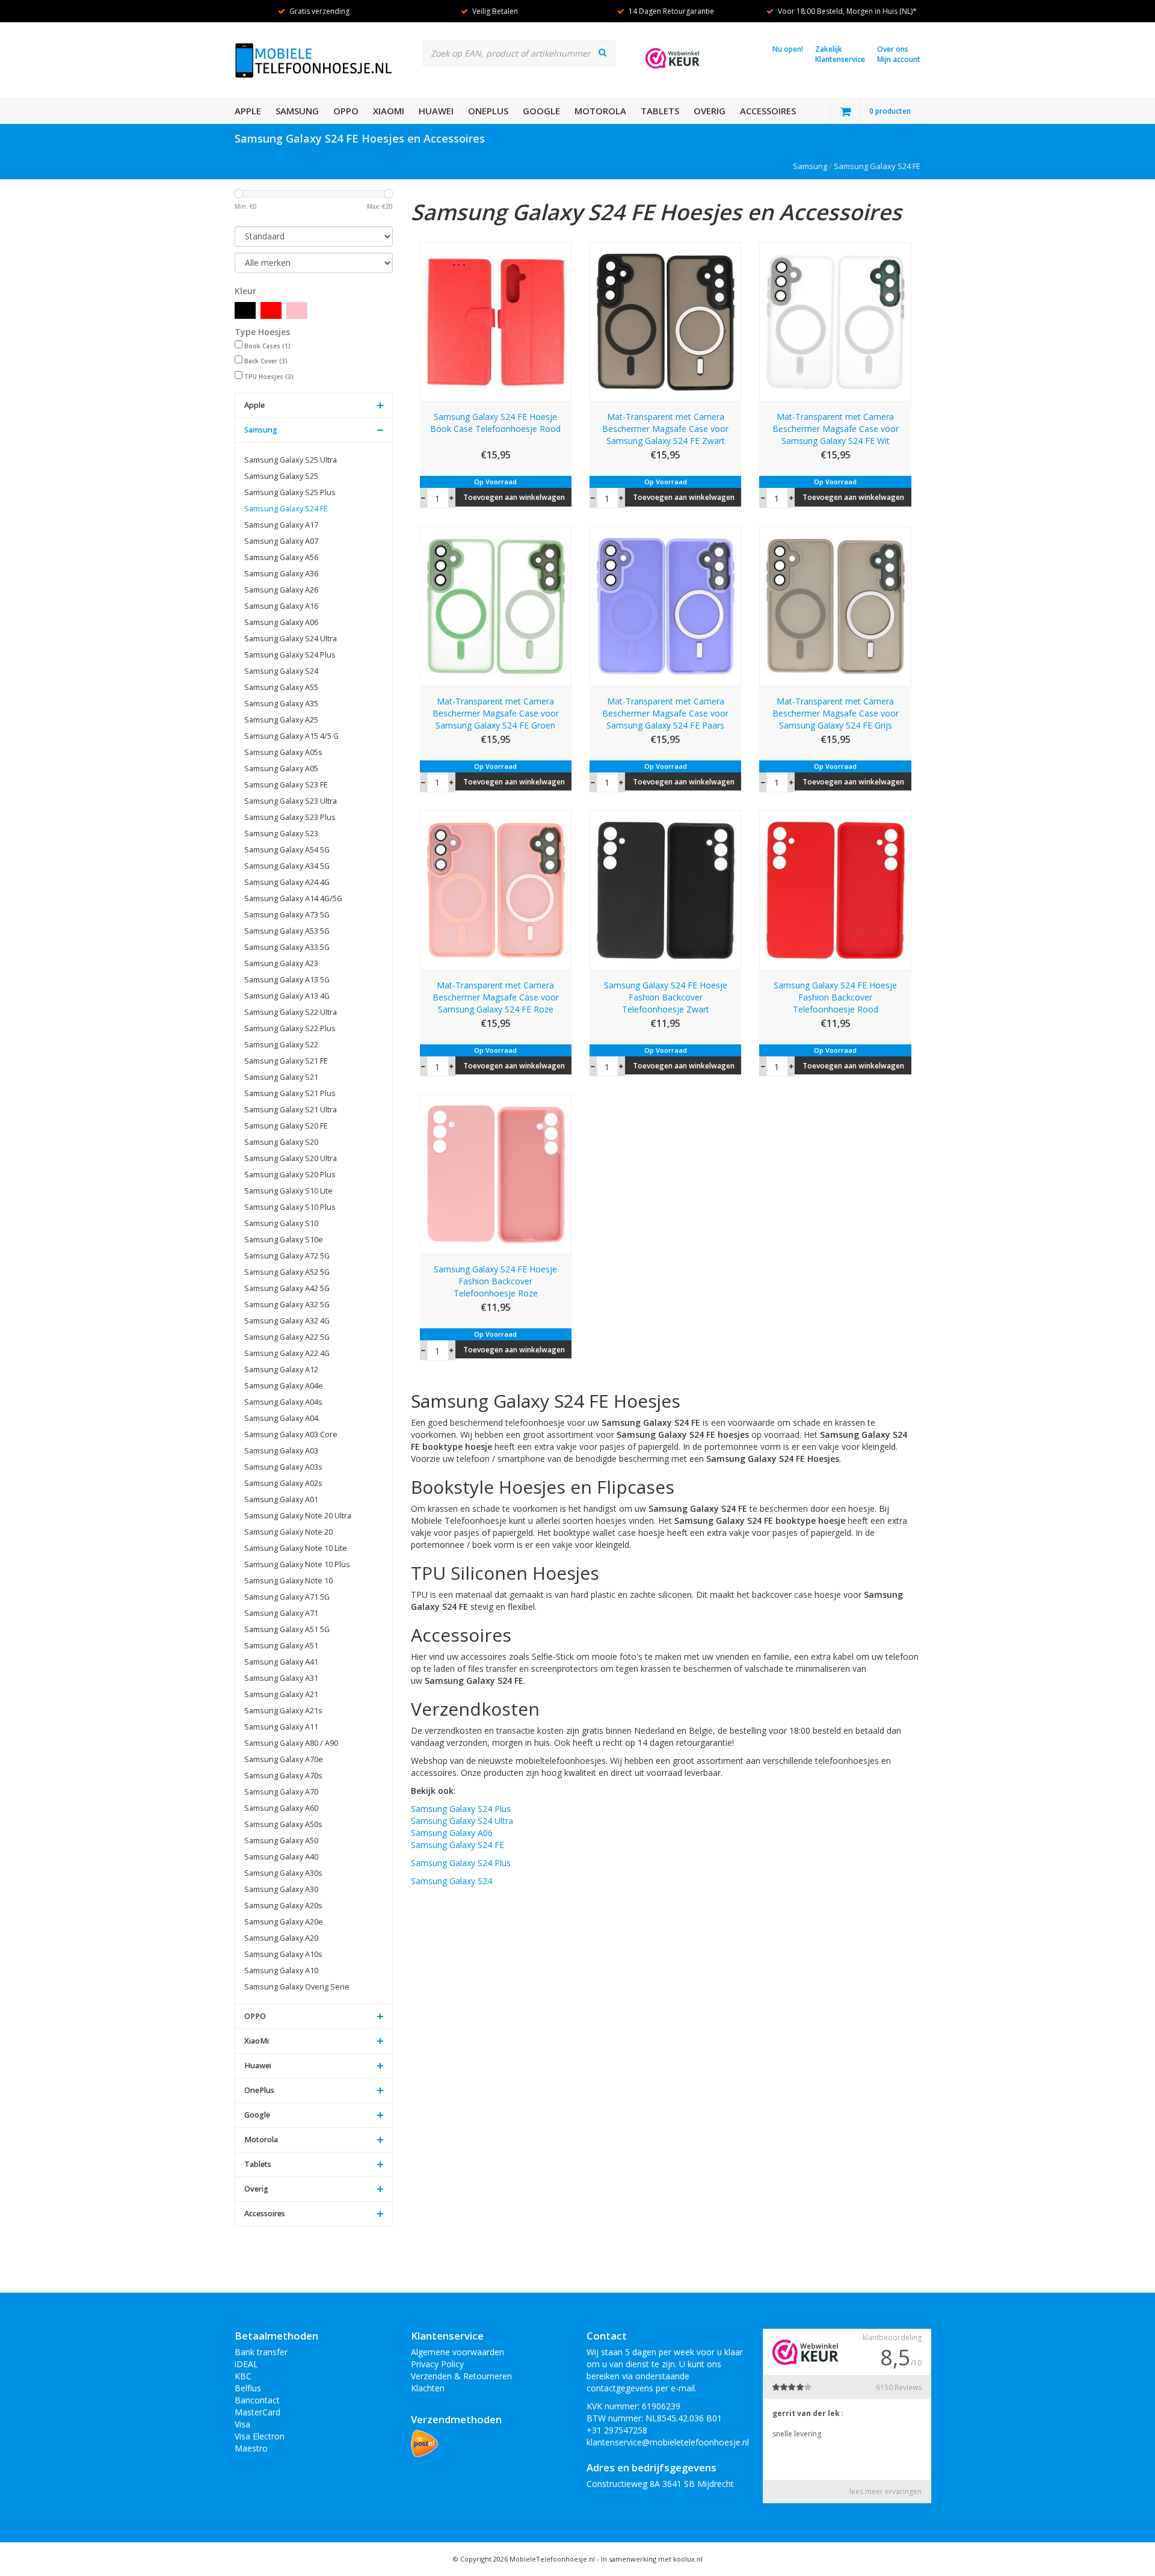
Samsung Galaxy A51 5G (287, 1629)
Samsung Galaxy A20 (281, 1938)
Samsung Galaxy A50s (283, 1824)
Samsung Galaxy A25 (281, 720)
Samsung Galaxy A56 (281, 557)
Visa (242, 2424)
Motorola (600, 111)
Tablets (660, 111)
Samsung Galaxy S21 (281, 1077)
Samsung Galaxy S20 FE (286, 1126)
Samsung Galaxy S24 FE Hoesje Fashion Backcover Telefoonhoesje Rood (835, 997)
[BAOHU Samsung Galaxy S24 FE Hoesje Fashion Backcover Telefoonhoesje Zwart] (665, 889)
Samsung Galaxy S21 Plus (290, 1093)
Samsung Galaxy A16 (281, 606)
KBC (243, 2376)
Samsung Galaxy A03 (281, 1451)
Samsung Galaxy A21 (281, 1694)
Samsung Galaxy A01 (281, 1499)
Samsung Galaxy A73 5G (287, 915)
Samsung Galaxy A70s (283, 1776)
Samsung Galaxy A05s (283, 752)
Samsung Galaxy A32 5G (287, 1305)
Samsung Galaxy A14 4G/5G (293, 898)
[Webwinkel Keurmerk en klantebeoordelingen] (673, 58)
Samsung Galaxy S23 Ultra (291, 801)
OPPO (346, 111)
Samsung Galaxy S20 (281, 1142)
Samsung (297, 111)
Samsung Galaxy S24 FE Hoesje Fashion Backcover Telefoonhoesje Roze (495, 1281)
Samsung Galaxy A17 (281, 525)
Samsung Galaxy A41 (281, 1662)
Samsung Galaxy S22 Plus (290, 1028)
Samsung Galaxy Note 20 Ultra (298, 1516)
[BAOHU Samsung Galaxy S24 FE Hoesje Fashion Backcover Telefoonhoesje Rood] (835, 889)
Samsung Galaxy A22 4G (287, 1353)
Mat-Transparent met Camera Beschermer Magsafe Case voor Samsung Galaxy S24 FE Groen (496, 713)
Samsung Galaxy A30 (281, 1889)
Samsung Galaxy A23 (281, 963)
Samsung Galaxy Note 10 (288, 1581)
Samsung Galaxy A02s (283, 1483)
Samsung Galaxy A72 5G (287, 1256)
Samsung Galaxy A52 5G (287, 1272)
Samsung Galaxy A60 (281, 1808)
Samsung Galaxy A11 (281, 1727)
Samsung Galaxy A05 (281, 769)
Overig (710, 111)
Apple (248, 111)
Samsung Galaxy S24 (281, 671)
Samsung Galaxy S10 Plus (290, 1207)
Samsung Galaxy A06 (281, 622)
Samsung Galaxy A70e (284, 1759)
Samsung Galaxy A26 (281, 590)
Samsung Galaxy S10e (284, 1240)
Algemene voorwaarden (457, 2352)
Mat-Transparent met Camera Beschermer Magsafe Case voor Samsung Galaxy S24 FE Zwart (665, 429)
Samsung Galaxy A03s (283, 1467)
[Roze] (297, 310)
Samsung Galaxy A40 (281, 1857)
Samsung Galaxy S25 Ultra (291, 460)
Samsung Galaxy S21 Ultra (291, 1110)
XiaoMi (389, 111)
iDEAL (246, 2364)
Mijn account (899, 59)
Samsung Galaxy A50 (281, 1841)
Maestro (251, 2448)
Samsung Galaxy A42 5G (287, 1288)
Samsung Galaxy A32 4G (287, 1321)
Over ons (893, 49)
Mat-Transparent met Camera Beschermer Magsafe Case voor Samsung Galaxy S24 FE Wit (836, 429)
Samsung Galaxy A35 (281, 704)
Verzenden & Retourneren (461, 2376)
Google (541, 111)
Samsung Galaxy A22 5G (287, 1337)
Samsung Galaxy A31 (281, 1678)
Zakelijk (829, 49)
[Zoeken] (602, 52)
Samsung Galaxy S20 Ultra (291, 1158)
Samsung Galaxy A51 (281, 1646)
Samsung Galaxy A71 (281, 1613)
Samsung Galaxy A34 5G (287, 866)
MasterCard (257, 2412)
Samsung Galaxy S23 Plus (290, 817)
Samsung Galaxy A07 (281, 541)
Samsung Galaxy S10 (281, 1223)
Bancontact (257, 2400)
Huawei (436, 111)
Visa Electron (260, 2436)
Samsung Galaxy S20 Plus (290, 1175)
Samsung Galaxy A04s (283, 1402)
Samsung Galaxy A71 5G (287, 1597)
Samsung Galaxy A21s (283, 1711)
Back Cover (266, 361)
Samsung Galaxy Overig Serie (297, 1987)
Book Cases (267, 346)
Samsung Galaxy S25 (281, 476)
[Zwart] (245, 310)
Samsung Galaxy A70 (281, 1792)
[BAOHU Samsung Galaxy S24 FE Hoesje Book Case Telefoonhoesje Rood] (496, 321)
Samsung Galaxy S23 (281, 834)
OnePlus (488, 111)
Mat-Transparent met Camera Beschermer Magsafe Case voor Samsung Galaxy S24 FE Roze (496, 997)
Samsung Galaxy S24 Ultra (291, 639)
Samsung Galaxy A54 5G (287, 850)
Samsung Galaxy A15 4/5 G (291, 736)
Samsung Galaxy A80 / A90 (291, 1743)
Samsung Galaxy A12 (281, 1370)
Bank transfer (261, 2352)
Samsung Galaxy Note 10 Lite (296, 1548)
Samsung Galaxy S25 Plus (290, 492)
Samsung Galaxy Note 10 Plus (297, 1564)
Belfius (248, 2388)
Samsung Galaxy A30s (283, 1873)
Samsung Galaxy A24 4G (287, 882)
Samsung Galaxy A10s (283, 1954)
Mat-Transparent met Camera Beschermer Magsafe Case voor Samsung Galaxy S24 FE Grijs (836, 713)
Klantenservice (840, 59)
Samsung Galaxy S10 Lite (288, 1191)
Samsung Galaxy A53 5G (287, 931)
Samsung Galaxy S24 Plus (290, 655)
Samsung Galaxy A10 (281, 1971)
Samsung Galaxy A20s (283, 1906)
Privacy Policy (437, 2364)
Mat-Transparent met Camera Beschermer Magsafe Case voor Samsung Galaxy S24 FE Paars (665, 713)
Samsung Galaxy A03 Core (291, 1434)
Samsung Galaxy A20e (284, 1922)
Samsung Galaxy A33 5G (287, 947)
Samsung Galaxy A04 (281, 1418)
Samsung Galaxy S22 (281, 1045)
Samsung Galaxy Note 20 (288, 1532)
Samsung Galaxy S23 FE (286, 785)
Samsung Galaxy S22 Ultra (291, 1012)
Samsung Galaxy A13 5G (287, 980)
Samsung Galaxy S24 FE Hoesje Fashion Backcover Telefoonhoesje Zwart (666, 997)
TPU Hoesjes (269, 377)
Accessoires (768, 111)
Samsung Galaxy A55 (281, 687)
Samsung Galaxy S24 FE (877, 166)
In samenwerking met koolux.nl (652, 2559)
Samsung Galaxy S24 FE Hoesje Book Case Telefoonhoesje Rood (495, 423)
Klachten (428, 2388)
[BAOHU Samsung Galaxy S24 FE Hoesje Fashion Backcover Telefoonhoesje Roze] (496, 1173)
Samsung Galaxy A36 (281, 574)
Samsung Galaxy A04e (284, 1386)
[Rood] (271, 310)
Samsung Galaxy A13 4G (287, 996)
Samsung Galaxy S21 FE (286, 1061)
